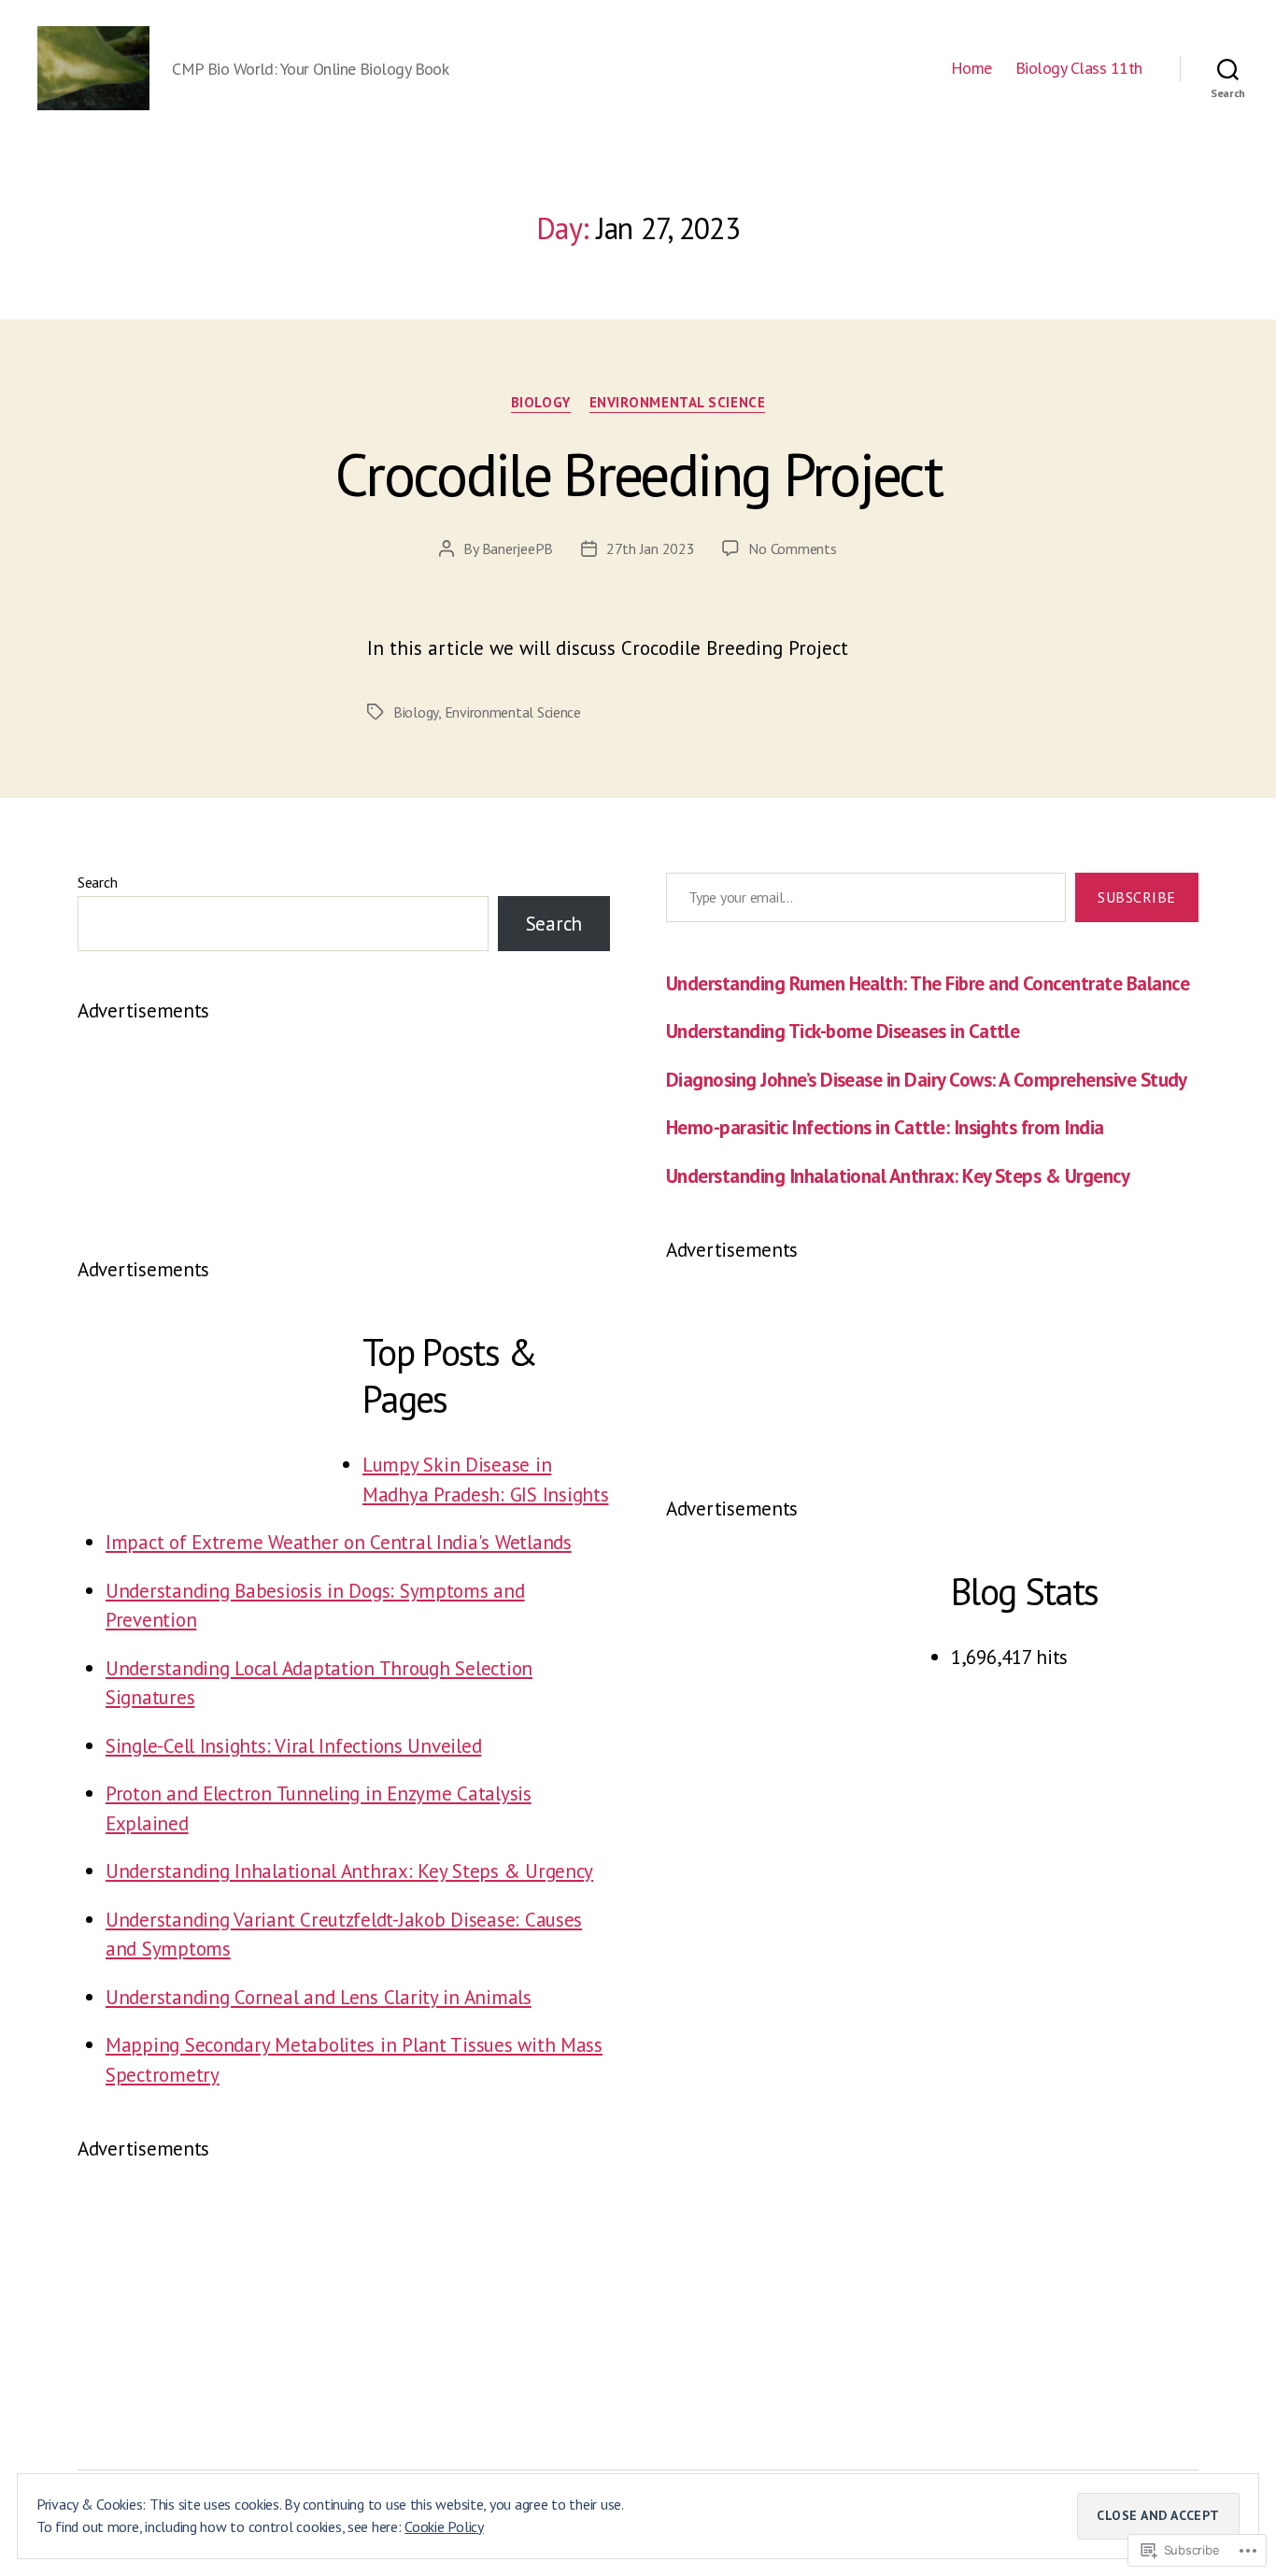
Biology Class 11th (1079, 68)
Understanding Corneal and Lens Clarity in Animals (319, 1997)
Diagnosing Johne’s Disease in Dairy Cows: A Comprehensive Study (927, 1080)
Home (971, 68)
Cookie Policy (444, 2526)
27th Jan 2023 (651, 548)
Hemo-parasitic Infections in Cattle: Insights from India (885, 1127)
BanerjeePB (517, 548)
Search (97, 882)
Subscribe (1137, 897)
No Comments (792, 548)
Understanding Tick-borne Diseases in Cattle (843, 1031)
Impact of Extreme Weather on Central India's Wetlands (339, 1542)
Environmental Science (678, 403)
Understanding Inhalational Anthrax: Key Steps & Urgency (349, 1871)
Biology (541, 403)
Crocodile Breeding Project (638, 474)
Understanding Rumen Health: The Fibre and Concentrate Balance (928, 983)
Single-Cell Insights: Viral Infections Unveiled (293, 1746)
